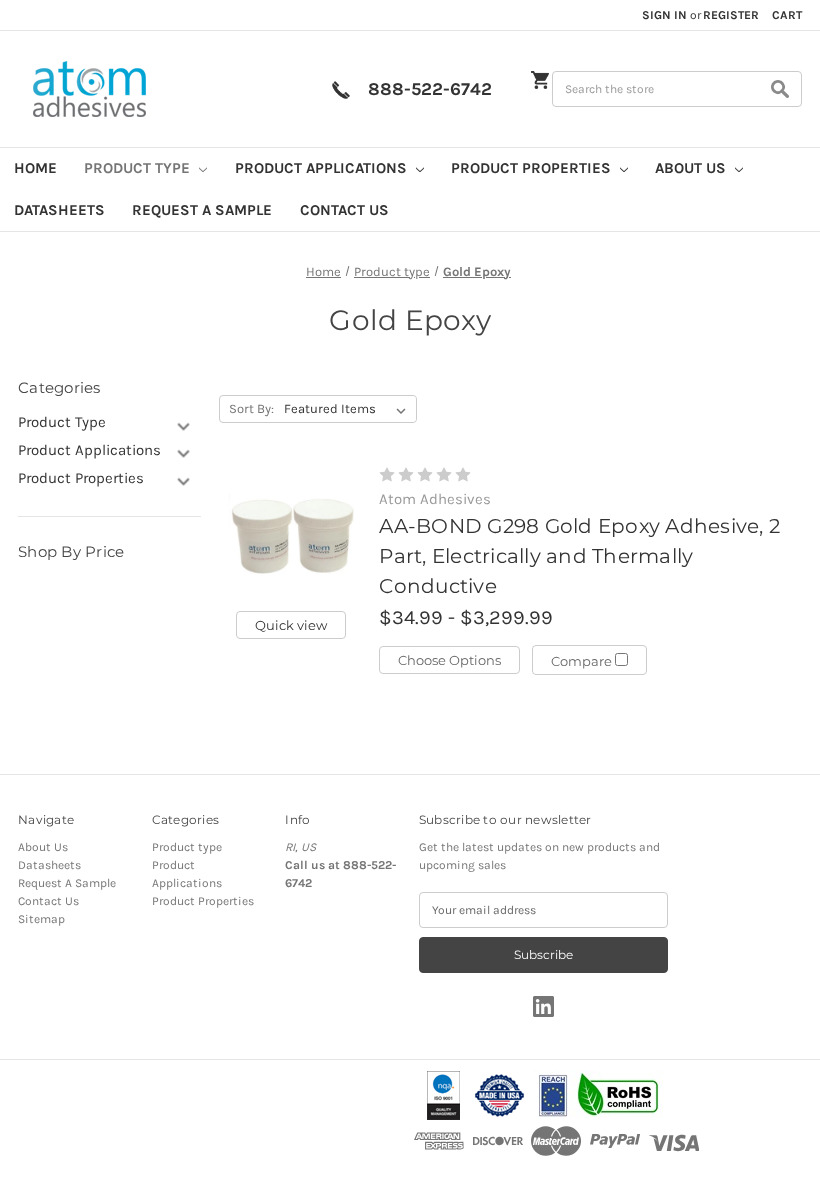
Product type (139, 168)
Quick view (291, 625)
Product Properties (533, 168)
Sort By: (251, 408)
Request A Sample (202, 210)
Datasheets (59, 210)
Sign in (664, 15)
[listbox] (349, 409)
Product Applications (323, 168)
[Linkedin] (543, 1006)
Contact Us (344, 210)
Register (731, 15)
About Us (692, 168)
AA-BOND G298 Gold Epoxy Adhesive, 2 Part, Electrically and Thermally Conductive (579, 556)
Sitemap (41, 919)
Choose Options (449, 660)
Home (35, 168)
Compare (583, 661)
